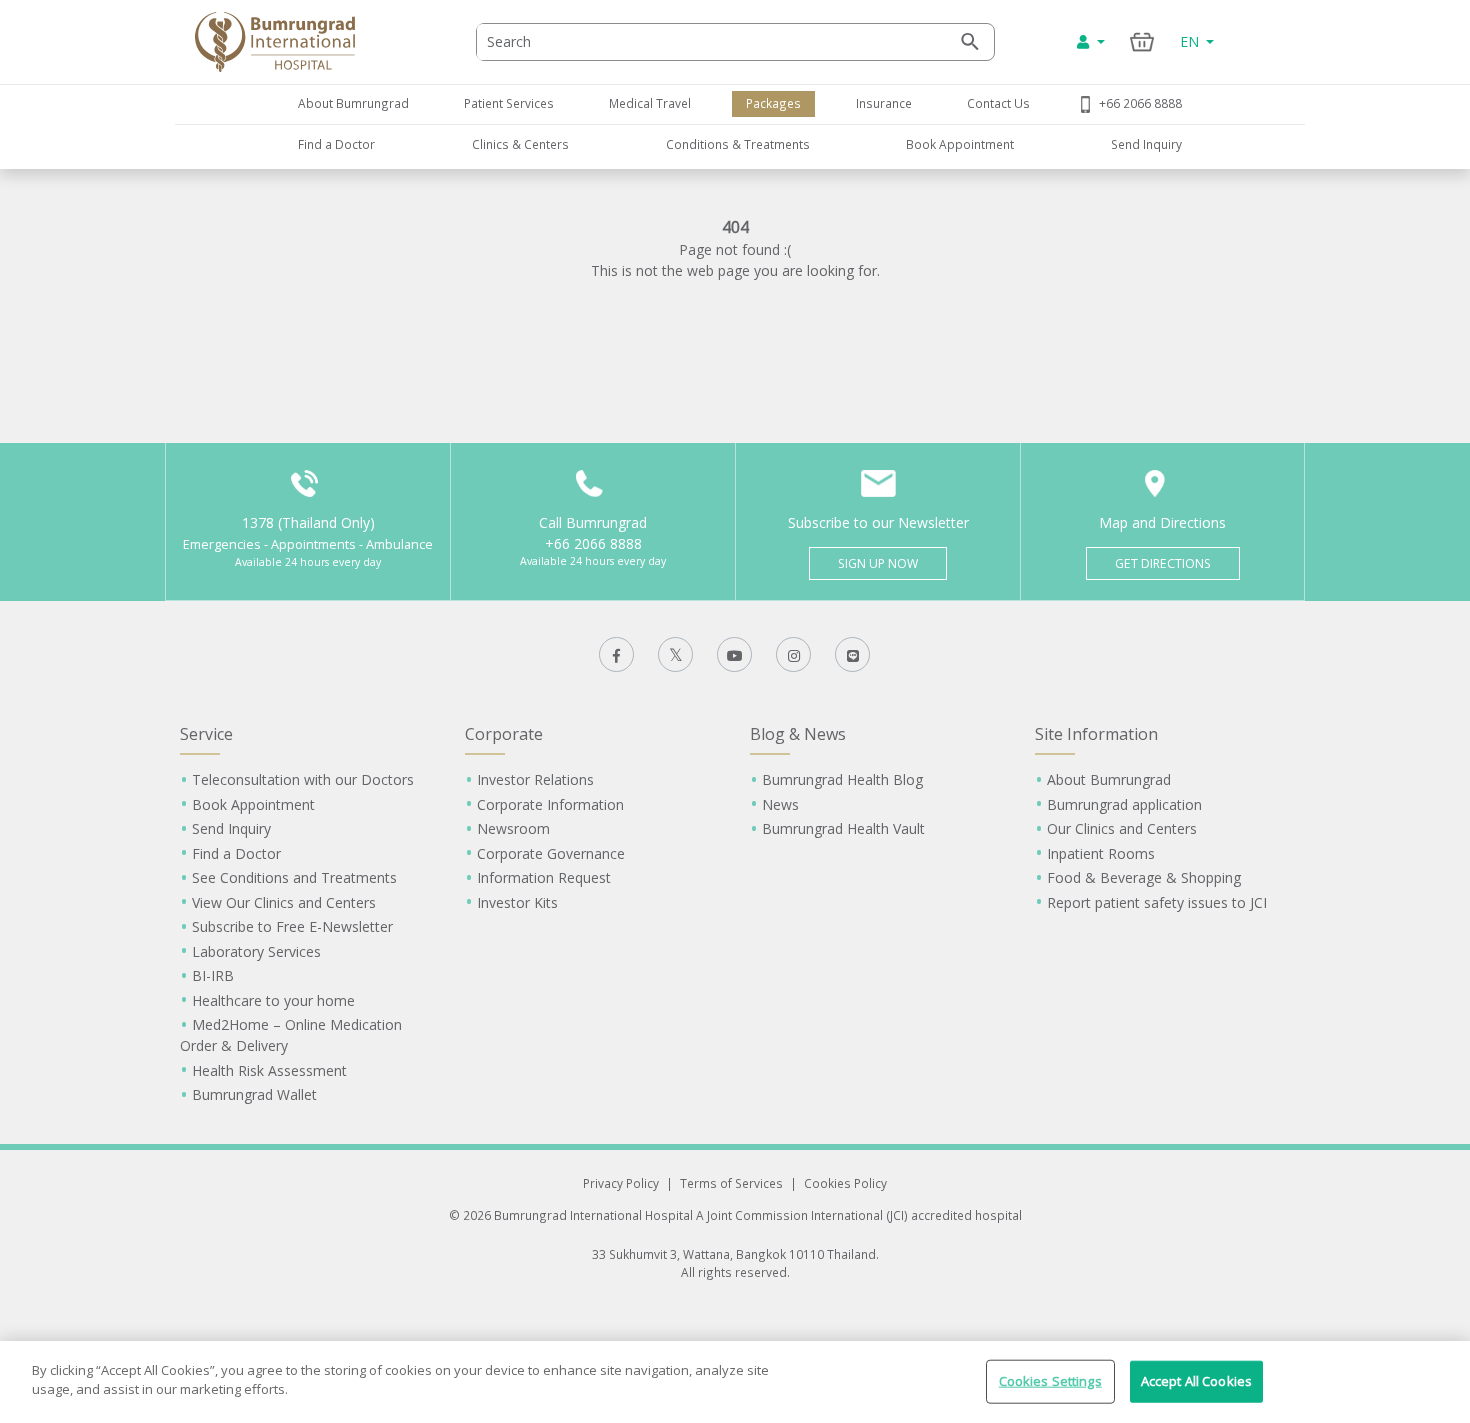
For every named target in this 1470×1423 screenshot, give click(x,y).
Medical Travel (650, 103)
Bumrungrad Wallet (254, 1094)
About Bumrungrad (353, 103)
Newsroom (513, 828)
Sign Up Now (878, 563)
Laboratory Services (256, 951)
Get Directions (1163, 563)
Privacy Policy (621, 1183)
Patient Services (509, 103)
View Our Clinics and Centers (284, 902)
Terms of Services (731, 1183)
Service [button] (206, 734)
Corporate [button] (504, 734)
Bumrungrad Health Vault (843, 828)
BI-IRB (213, 975)
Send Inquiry (1146, 144)
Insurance (884, 103)
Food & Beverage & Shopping (1144, 877)
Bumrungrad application (1124, 804)
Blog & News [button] (798, 734)
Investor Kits (517, 902)
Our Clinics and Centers (1122, 828)
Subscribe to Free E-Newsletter (292, 926)
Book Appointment (960, 144)
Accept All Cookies (1196, 1381)
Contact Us (998, 103)
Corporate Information (550, 804)
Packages (773, 103)
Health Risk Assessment (269, 1070)
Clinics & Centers (520, 144)
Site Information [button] (1096, 734)
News (780, 804)
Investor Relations (535, 779)
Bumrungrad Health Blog (842, 779)
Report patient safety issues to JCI (1157, 902)
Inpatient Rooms (1101, 853)
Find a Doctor (336, 144)
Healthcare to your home (273, 1000)
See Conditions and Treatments (294, 877)
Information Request (544, 877)
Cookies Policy (845, 1183)
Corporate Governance (551, 853)
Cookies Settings (1050, 1381)
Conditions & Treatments (738, 144)
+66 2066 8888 (1140, 103)
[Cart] (1142, 41)
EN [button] (1191, 41)
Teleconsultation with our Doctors (303, 779)
